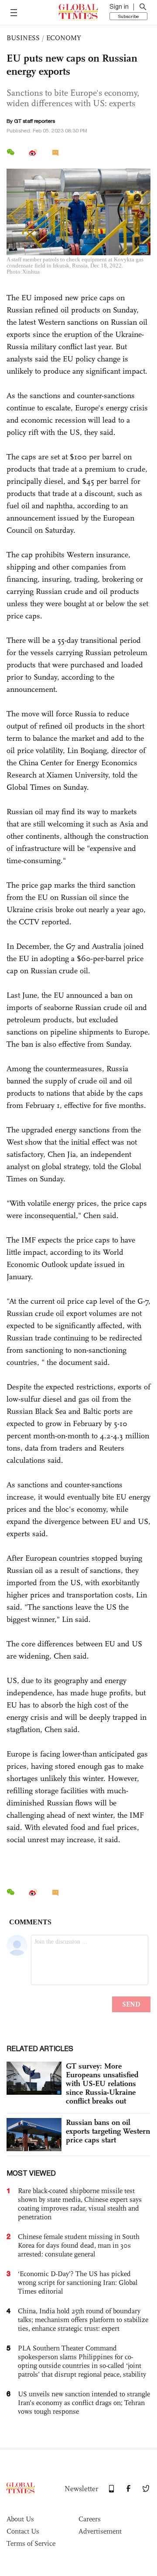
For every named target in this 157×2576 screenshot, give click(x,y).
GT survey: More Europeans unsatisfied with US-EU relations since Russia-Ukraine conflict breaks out (102, 2083)
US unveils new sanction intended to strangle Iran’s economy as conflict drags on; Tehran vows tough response (84, 2403)
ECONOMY (64, 38)
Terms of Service (31, 2543)
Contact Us (23, 2531)
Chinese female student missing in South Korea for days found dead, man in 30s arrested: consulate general (79, 2245)
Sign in (119, 7)
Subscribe (128, 16)
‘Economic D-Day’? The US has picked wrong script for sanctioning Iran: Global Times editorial (78, 2283)
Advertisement (100, 2531)
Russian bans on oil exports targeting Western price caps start (108, 2131)
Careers (90, 2519)
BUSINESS (23, 38)
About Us (20, 2519)
